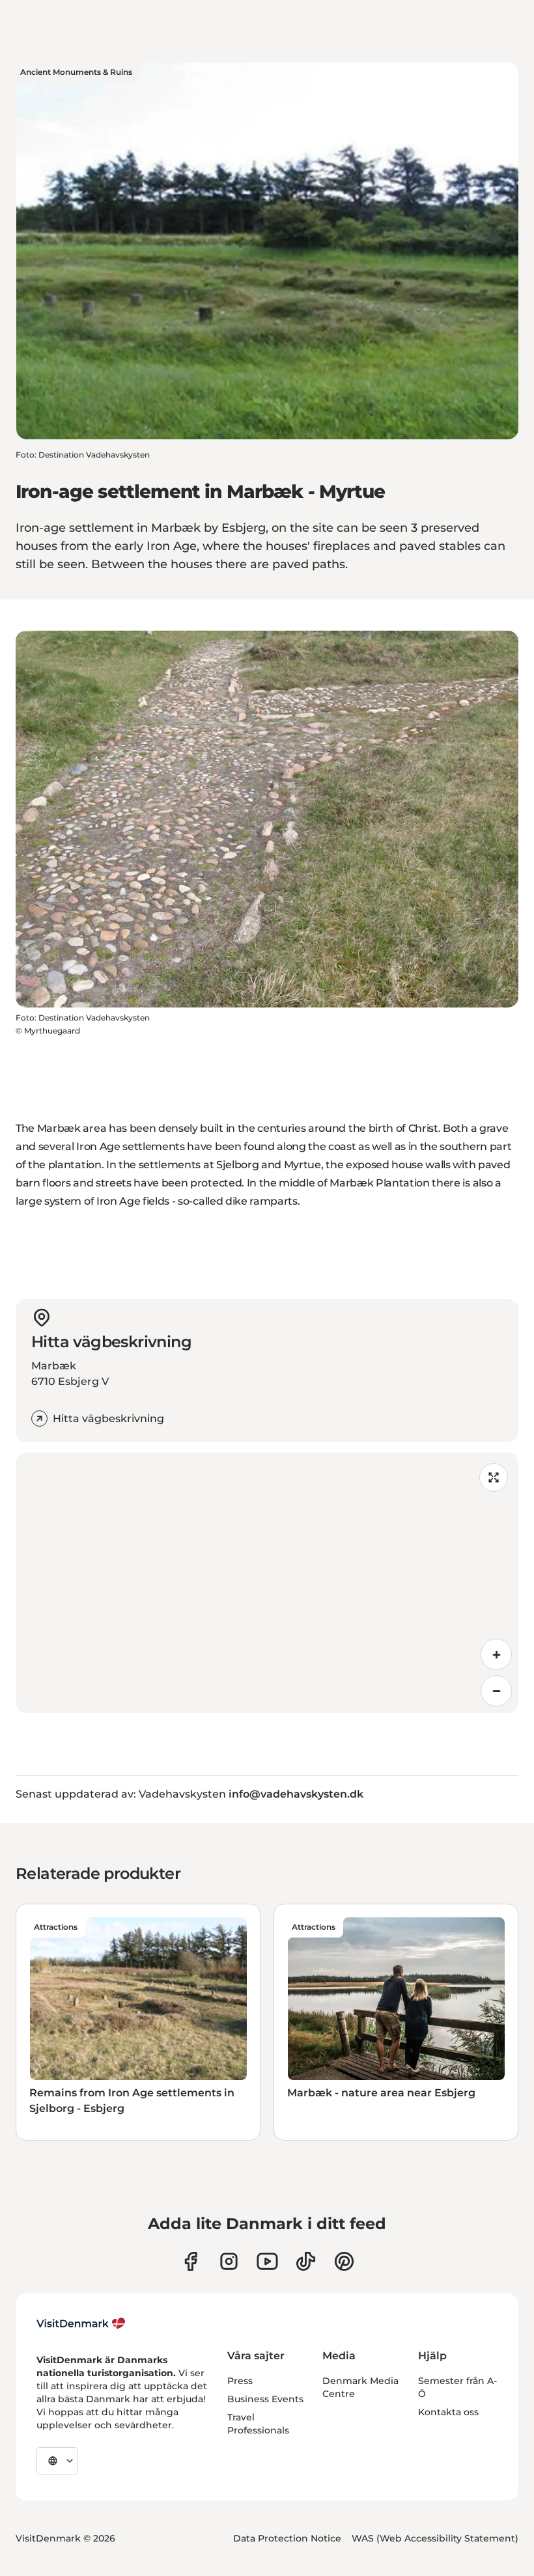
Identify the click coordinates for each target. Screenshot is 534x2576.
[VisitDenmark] (81, 2323)
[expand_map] (494, 1477)
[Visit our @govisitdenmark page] (306, 2261)
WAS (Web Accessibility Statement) (435, 2538)
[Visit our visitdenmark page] (267, 2261)
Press (240, 2381)
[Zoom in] (496, 1654)
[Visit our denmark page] (190, 2261)
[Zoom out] (496, 1691)
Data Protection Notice (287, 2538)
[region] (267, 1583)
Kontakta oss (448, 2412)
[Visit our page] (229, 2261)
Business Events (265, 2399)
